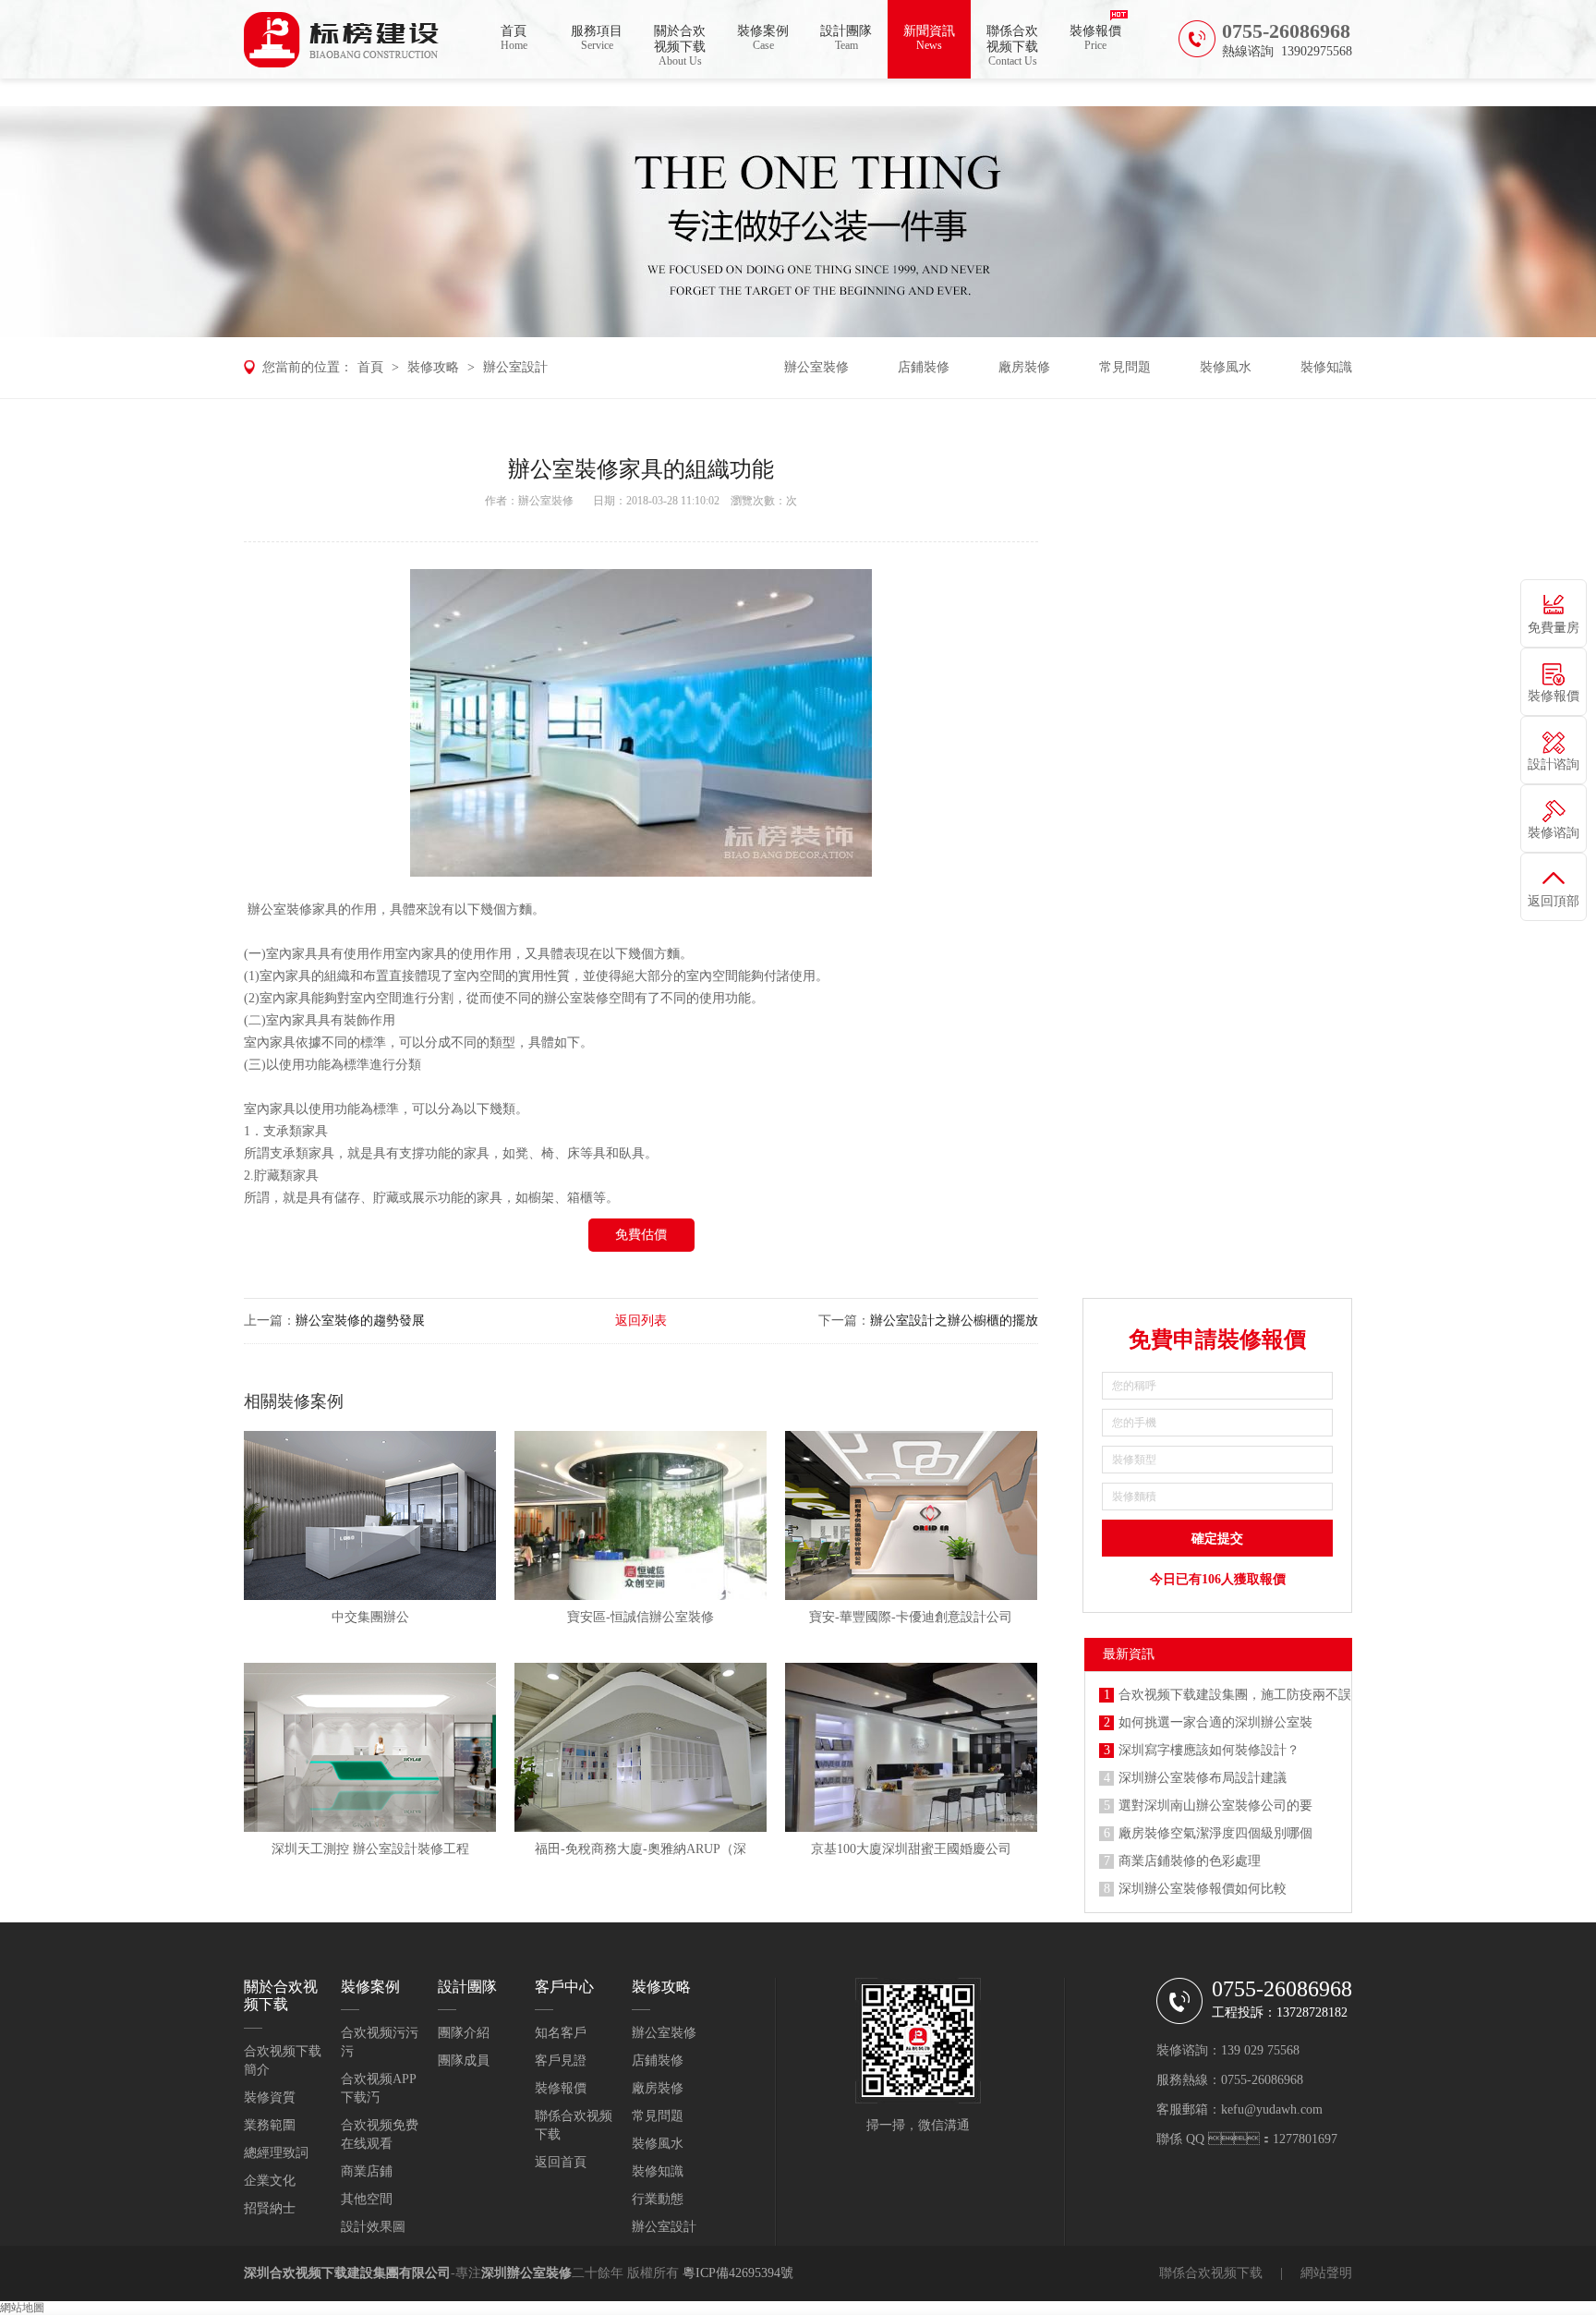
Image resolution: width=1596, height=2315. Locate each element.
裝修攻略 (433, 367)
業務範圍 (270, 2125)
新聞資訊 (929, 38)
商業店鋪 (367, 2171)
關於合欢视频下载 (680, 46)
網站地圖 (22, 2308)
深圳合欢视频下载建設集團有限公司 (347, 2273)
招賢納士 (270, 2208)
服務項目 (597, 38)
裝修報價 (1095, 38)
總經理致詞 (276, 2153)
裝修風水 (1226, 367)
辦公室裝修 (816, 367)
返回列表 (641, 1321)
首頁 (514, 38)
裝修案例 (763, 38)
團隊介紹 (464, 2033)
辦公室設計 (515, 367)
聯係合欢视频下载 (1012, 46)
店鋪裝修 (924, 367)
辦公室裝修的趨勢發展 (360, 1321)
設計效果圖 (373, 2227)
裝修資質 (270, 2097)
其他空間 (367, 2199)
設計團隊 (846, 38)
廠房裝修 (1024, 367)
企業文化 (270, 2181)
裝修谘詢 (1554, 833)
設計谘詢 (1554, 764)
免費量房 (1554, 628)
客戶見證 (561, 2060)
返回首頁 (561, 2162)
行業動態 (658, 2199)
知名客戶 (561, 2033)
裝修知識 (1326, 367)
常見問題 (1125, 367)
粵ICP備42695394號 (738, 2273)
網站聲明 (1326, 2273)
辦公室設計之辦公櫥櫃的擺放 (954, 1321)
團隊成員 (464, 2060)
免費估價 (641, 1235)
